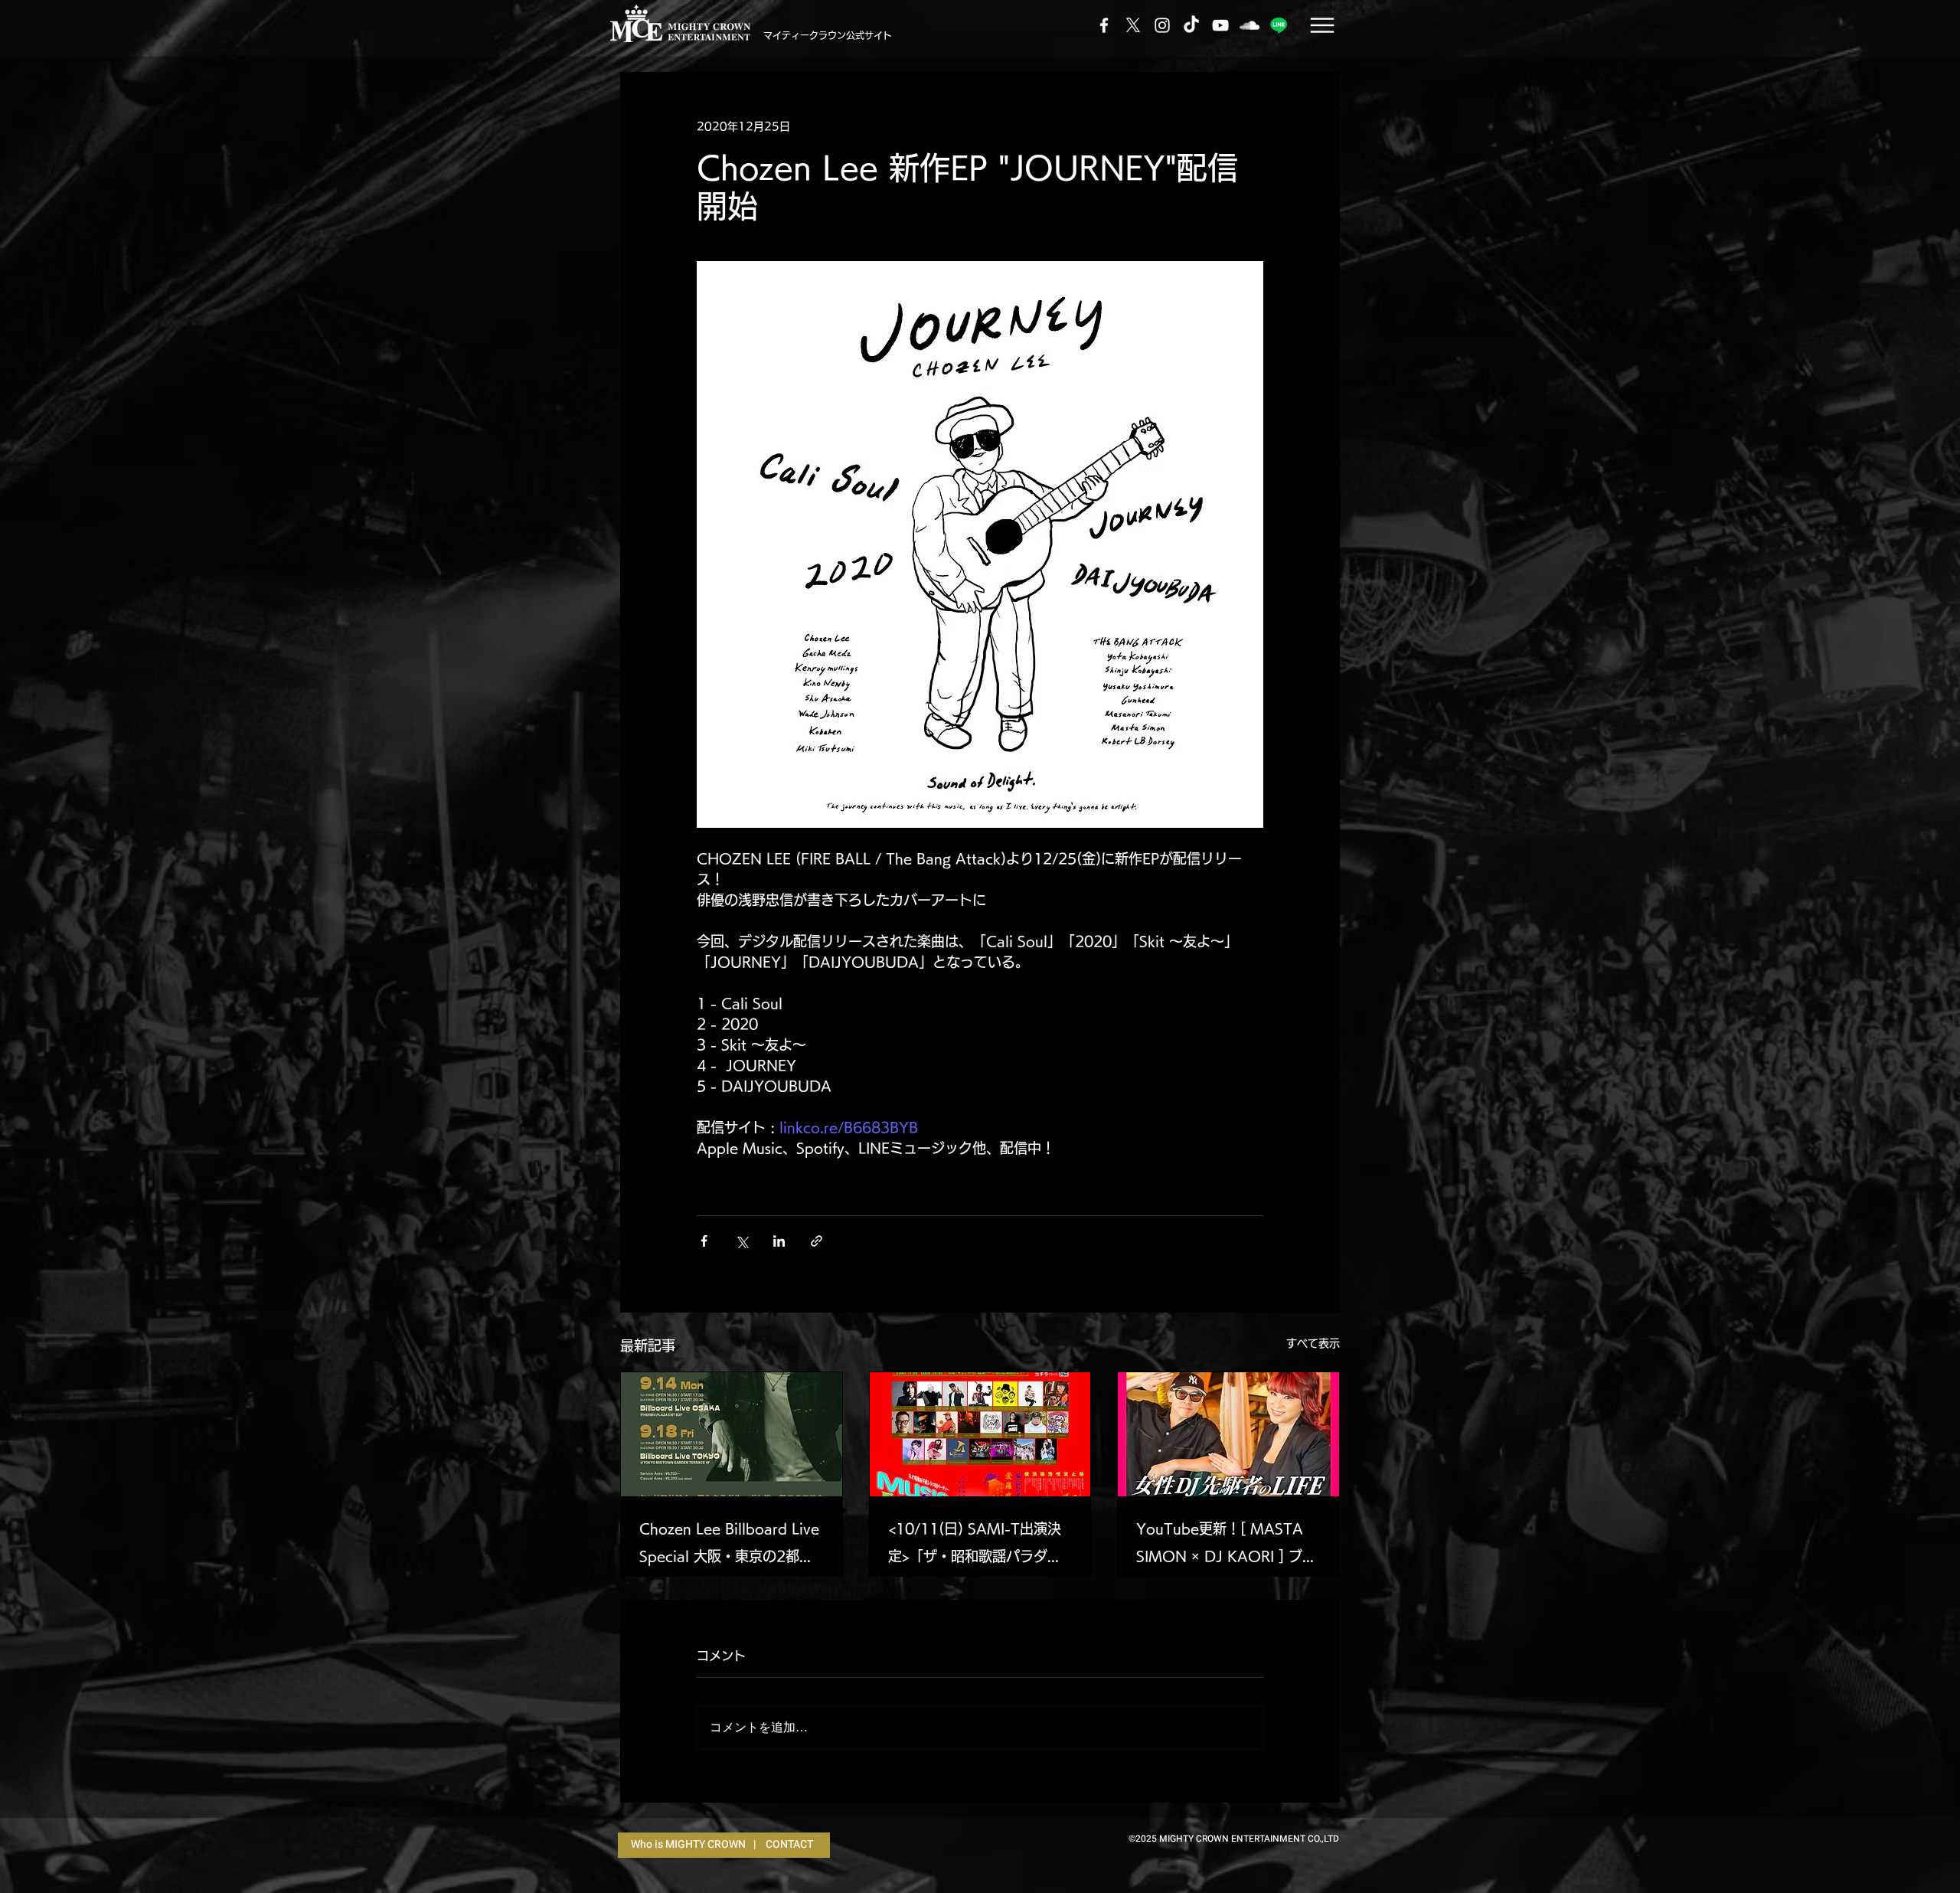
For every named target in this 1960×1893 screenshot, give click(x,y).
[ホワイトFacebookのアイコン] (1104, 25)
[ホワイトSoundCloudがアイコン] (1249, 25)
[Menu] (1322, 25)
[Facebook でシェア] (704, 1241)
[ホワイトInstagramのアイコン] (1162, 25)
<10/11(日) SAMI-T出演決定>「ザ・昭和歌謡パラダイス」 (975, 1546)
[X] (1133, 25)
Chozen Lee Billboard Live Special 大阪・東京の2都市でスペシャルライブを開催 (729, 1546)
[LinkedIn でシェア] (779, 1241)
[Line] (1279, 25)
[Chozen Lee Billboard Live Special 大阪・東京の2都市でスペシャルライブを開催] (732, 1434)
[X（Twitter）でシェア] (742, 1241)
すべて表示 (1313, 1343)
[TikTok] (1191, 25)
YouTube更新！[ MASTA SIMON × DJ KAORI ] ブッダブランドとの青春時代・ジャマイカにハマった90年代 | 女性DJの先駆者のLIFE (1226, 1546)
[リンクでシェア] (817, 1241)
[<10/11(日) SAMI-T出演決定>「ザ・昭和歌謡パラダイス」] (980, 1434)
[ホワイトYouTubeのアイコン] (1220, 25)
